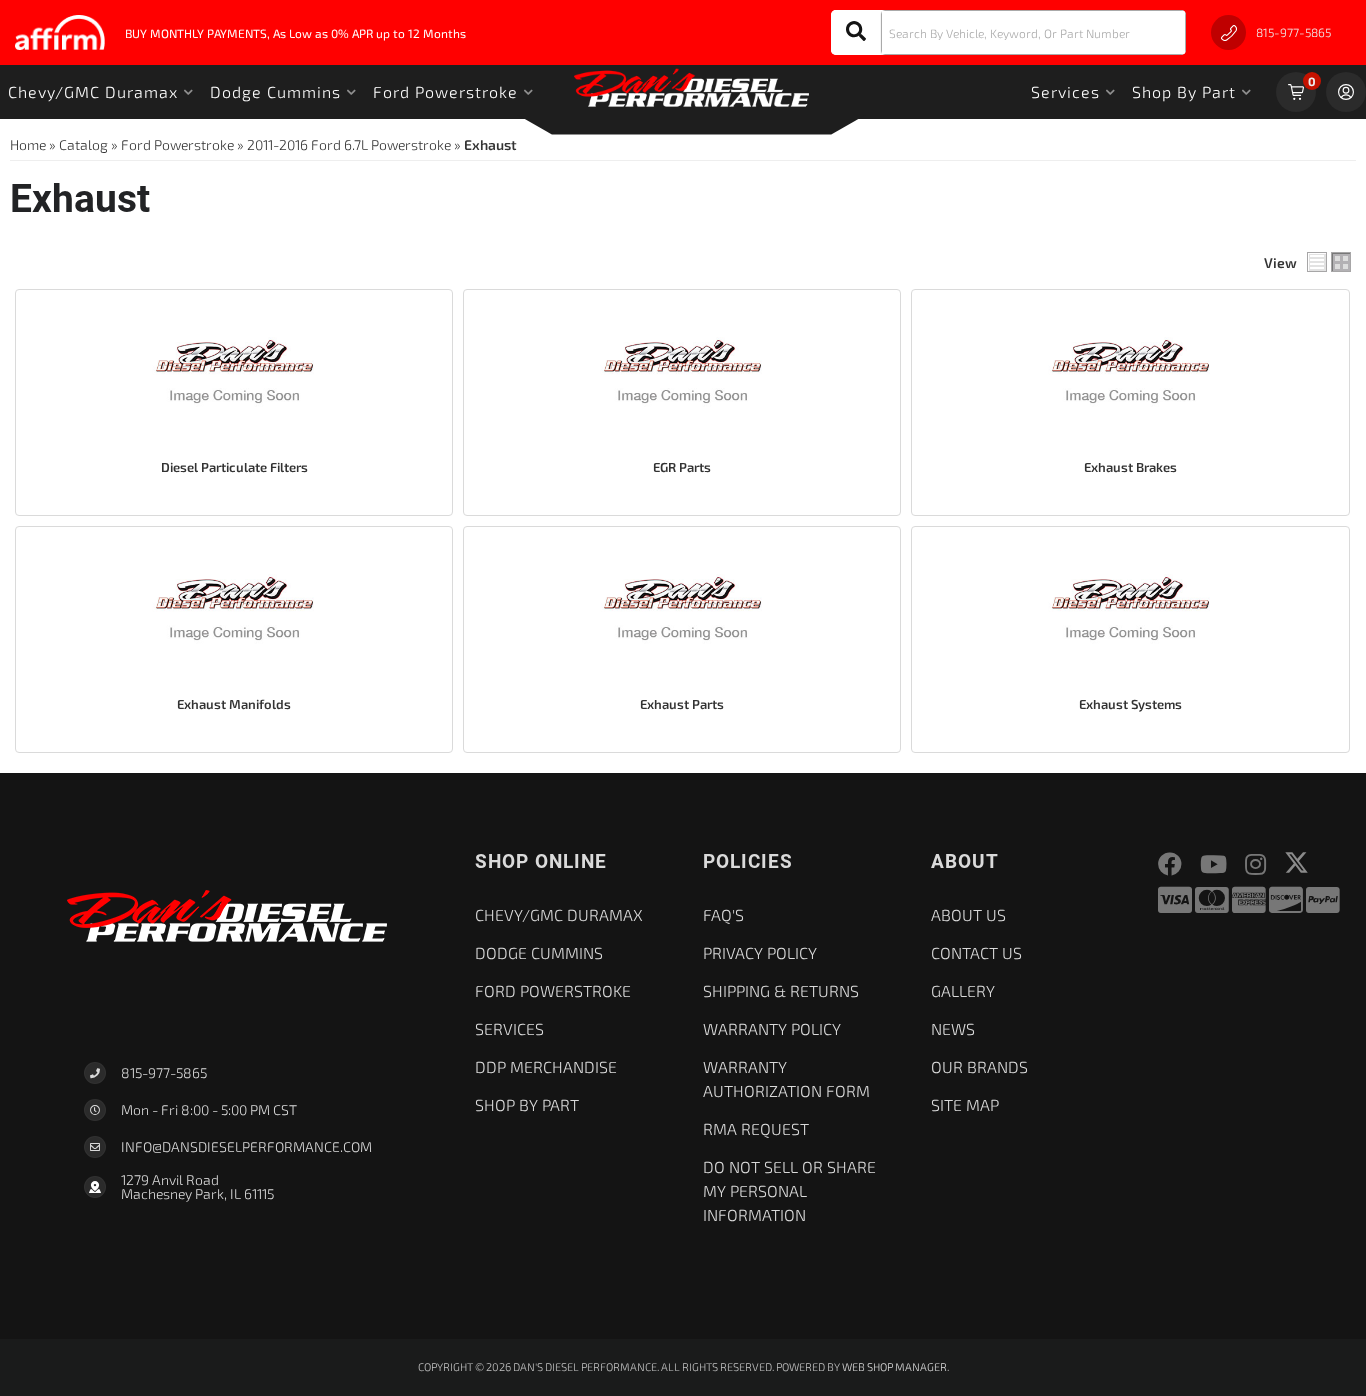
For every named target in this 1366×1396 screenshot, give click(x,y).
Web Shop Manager (894, 1366)
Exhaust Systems (1130, 704)
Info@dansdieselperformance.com (246, 1147)
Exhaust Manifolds (234, 704)
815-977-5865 (164, 1072)
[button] (1008, 32)
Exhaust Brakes (1130, 467)
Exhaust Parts (682, 704)
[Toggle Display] (1329, 262)
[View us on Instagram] (1255, 864)
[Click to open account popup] (1346, 92)
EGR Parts (682, 467)
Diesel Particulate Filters (234, 467)
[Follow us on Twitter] (1296, 862)
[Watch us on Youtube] (1213, 864)
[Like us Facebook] (1170, 864)
